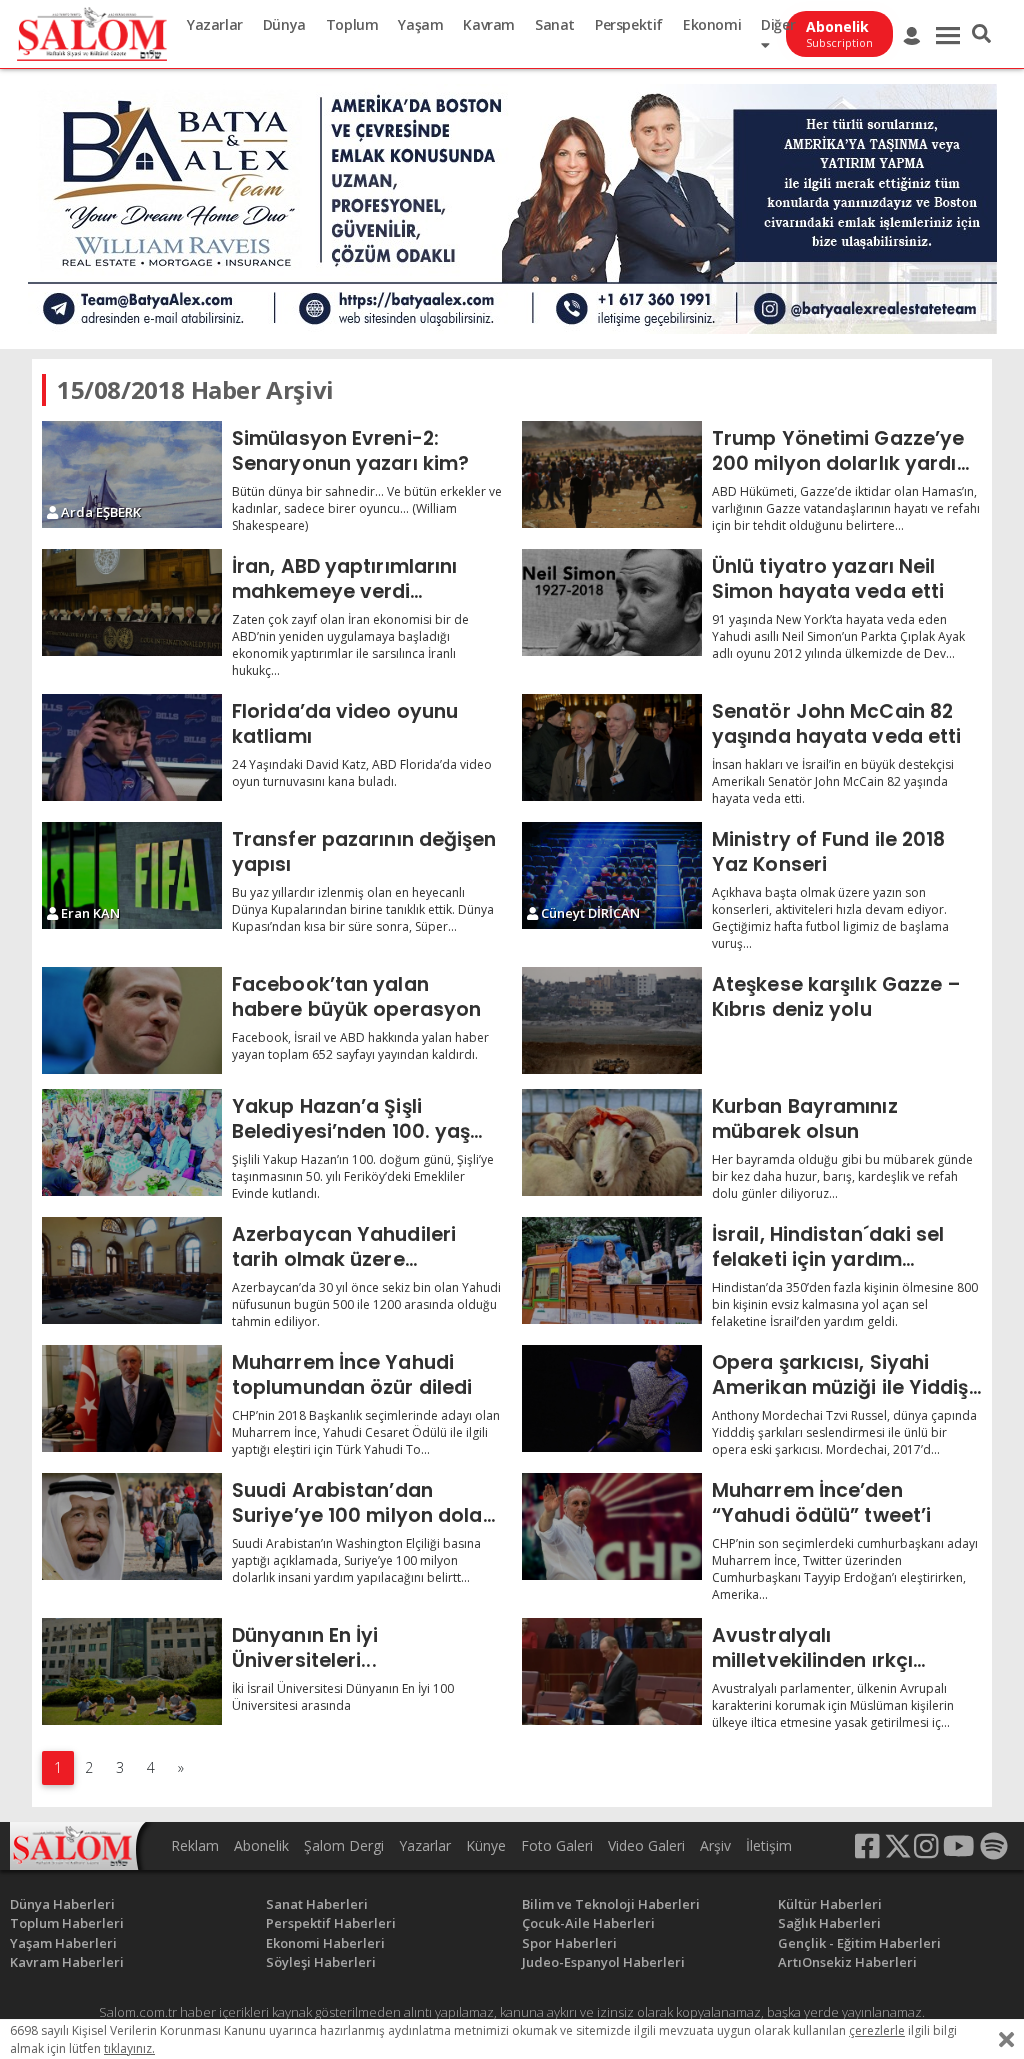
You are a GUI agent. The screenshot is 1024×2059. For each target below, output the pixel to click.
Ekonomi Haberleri (325, 1943)
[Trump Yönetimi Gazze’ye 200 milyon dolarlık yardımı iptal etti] (612, 474)
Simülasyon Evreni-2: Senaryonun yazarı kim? (350, 450)
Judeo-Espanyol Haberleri (603, 1962)
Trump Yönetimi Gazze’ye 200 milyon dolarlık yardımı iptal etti (846, 450)
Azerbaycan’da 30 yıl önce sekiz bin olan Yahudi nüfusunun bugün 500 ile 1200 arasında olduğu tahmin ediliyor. (366, 1304)
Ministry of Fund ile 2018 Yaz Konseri (829, 851)
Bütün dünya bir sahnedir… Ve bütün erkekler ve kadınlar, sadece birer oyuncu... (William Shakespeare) (367, 508)
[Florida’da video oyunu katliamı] (132, 747)
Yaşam (420, 24)
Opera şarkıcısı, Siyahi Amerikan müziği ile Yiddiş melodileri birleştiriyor (840, 1374)
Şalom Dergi (344, 1845)
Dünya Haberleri (62, 1904)
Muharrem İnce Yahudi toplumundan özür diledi (352, 1374)
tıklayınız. (129, 2048)
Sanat (555, 24)
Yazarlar (215, 24)
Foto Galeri (557, 1845)
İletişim (769, 1845)
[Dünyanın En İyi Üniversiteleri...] (132, 1671)
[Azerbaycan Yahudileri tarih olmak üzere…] (132, 1270)
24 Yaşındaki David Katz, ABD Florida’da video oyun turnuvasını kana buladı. (362, 773)
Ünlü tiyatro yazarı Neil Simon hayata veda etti (828, 578)
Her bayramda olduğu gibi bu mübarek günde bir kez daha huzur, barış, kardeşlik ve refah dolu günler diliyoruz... (842, 1176)
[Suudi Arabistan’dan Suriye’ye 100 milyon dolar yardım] (132, 1526)
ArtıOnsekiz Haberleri (847, 1962)
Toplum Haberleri (67, 1923)
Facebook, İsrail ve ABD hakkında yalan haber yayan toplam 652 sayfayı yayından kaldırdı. (360, 1046)
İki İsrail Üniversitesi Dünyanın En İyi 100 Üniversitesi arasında (343, 1697)
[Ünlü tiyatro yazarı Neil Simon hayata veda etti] (612, 602)
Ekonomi (712, 24)
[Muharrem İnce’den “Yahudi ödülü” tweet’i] (612, 1526)
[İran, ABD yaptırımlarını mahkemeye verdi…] (132, 602)
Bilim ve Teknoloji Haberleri (611, 1904)
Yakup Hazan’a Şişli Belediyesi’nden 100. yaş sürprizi (351, 1118)
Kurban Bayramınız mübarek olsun (805, 1118)
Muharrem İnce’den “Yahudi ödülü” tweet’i (821, 1502)
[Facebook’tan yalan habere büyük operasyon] (132, 1020)
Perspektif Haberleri (331, 1923)
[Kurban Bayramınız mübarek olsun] (612, 1142)
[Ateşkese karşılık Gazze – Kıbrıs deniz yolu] (612, 1020)
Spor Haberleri (569, 1943)
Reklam (195, 1845)
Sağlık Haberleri (829, 1923)
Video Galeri (646, 1845)
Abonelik (261, 1845)
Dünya (284, 24)
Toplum (352, 24)
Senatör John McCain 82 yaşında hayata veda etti (836, 723)
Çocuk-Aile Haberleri (588, 1923)
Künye (486, 1845)
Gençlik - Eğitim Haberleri (859, 1943)
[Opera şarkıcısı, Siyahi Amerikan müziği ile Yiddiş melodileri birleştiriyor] (612, 1398)
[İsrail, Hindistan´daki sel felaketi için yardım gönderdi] (612, 1270)
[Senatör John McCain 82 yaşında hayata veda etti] (612, 747)
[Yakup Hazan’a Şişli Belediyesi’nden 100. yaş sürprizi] (132, 1142)
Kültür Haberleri (830, 1904)
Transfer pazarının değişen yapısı (364, 851)
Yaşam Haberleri (63, 1943)
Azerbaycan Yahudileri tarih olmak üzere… (344, 1246)
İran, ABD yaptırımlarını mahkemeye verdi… (344, 578)
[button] (981, 34)
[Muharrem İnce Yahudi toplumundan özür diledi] (132, 1398)
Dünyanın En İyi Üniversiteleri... (305, 1647)
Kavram (489, 24)
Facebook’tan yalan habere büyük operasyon (356, 996)
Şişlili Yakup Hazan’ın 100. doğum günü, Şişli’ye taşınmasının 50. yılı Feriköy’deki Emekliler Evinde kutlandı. (363, 1176)
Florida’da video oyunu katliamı (345, 723)
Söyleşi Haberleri (321, 1962)
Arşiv (715, 1845)
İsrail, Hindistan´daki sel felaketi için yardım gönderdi (828, 1246)
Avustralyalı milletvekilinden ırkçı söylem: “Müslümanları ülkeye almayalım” (824, 1647)
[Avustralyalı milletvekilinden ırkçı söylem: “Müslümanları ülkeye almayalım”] (612, 1671)
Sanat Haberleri (317, 1904)
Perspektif (629, 24)
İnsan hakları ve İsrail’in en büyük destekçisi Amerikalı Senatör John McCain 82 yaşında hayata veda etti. (833, 781)
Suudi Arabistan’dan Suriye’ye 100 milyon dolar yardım (361, 1502)
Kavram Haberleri (67, 1962)
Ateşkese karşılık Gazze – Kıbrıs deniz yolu (837, 996)
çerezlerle (877, 2030)
